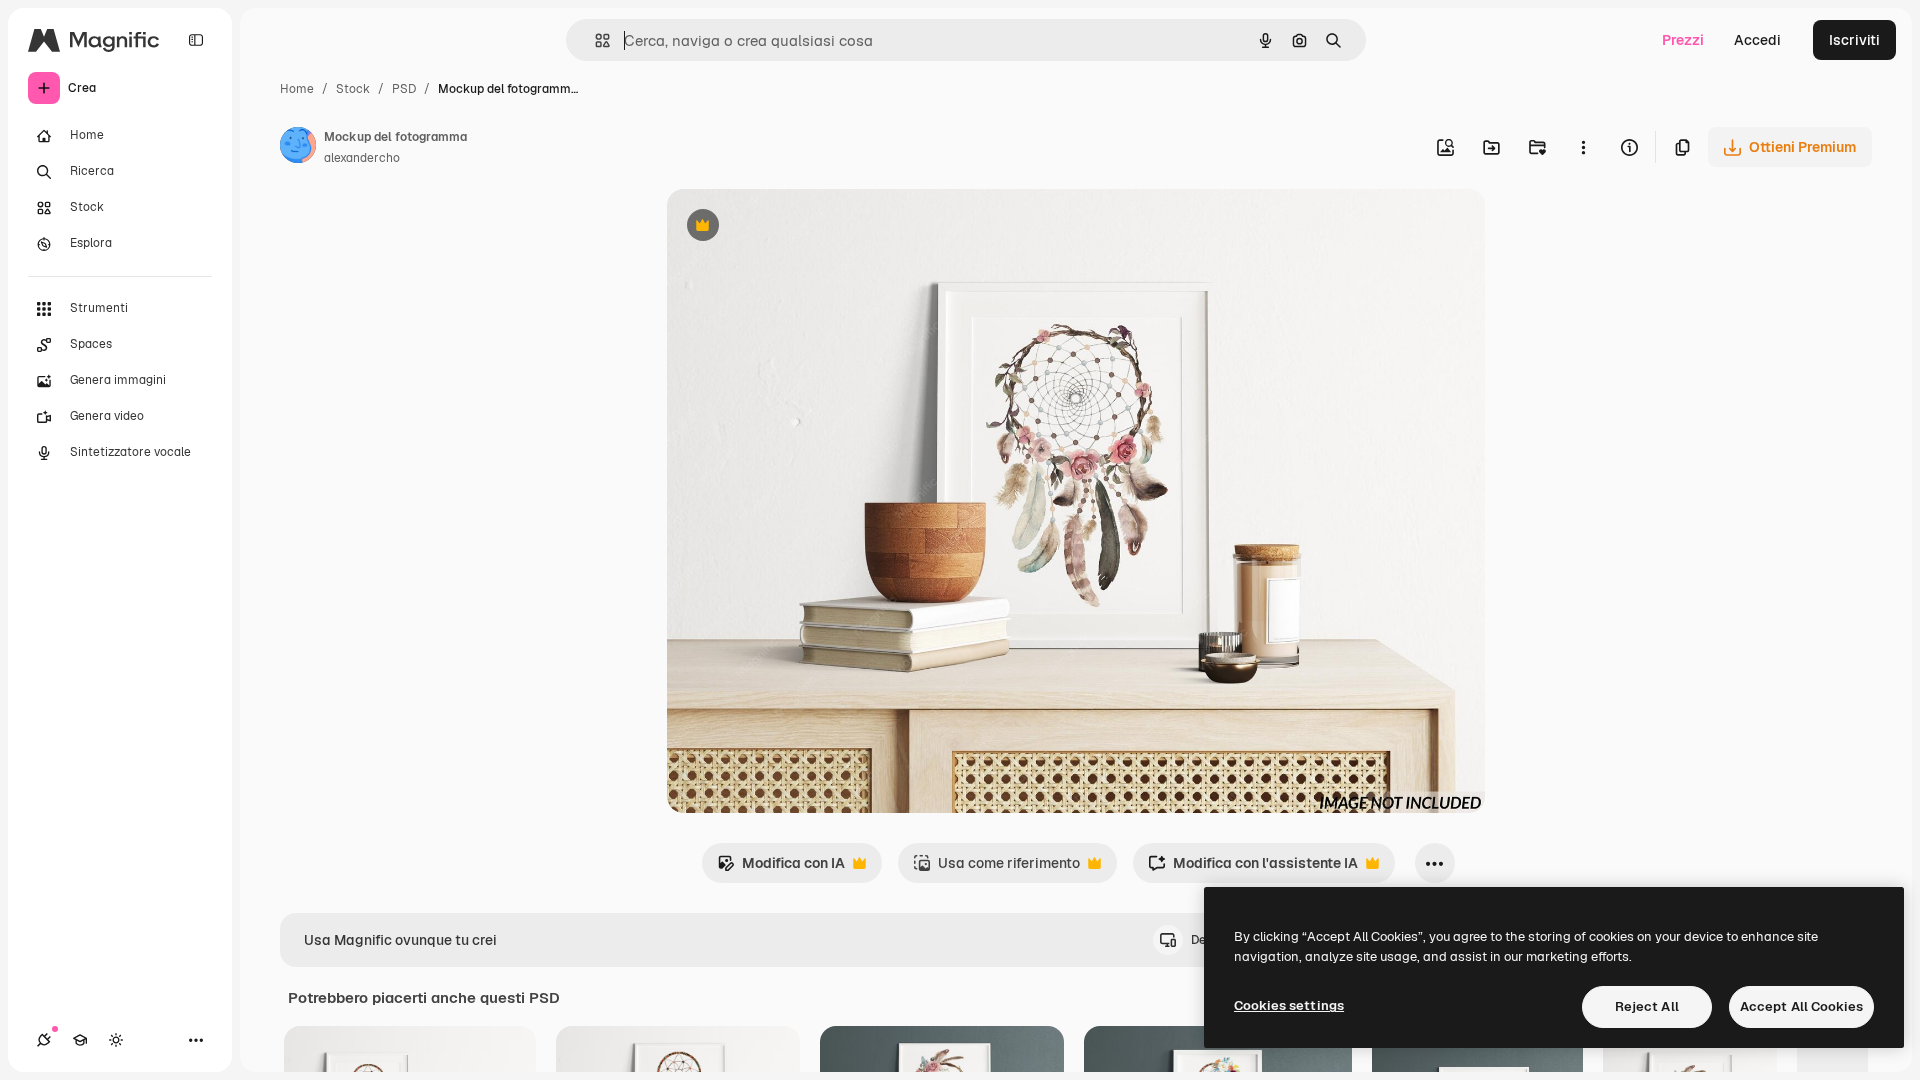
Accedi (1757, 40)
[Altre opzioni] (1583, 147)
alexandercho (362, 158)
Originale (799, 227)
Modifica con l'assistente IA (1253, 868)
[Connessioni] (44, 1040)
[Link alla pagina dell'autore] (298, 148)
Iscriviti (1854, 40)
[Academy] (80, 1040)
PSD (404, 89)
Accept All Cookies (1801, 1006)
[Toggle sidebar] (196, 40)
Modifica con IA (781, 868)
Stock (353, 89)
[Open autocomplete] (594, 40)
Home (297, 89)
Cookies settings (1289, 1005)
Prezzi (1683, 40)
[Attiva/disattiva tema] (116, 1040)
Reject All (1647, 1006)
